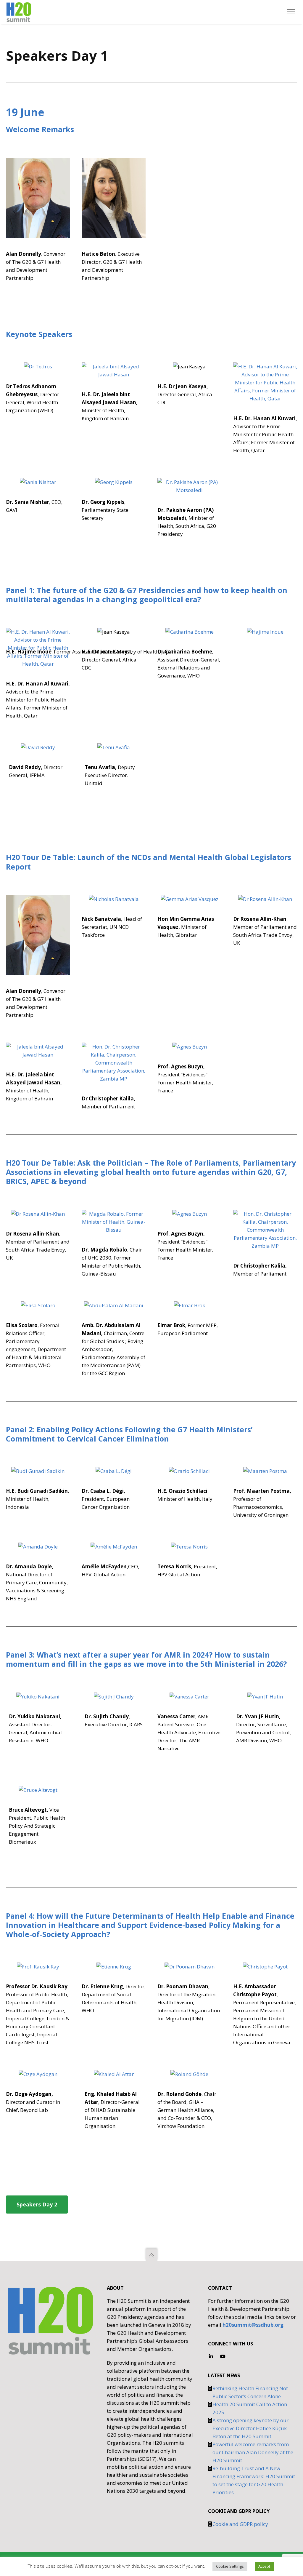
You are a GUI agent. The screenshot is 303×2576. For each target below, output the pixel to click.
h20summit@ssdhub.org (253, 2325)
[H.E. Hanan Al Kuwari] (265, 382)
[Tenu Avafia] (114, 747)
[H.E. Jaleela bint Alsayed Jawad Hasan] (114, 370)
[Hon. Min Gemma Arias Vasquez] (189, 899)
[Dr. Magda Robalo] (114, 1222)
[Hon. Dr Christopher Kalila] (114, 1063)
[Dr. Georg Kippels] (114, 482)
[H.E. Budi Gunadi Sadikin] (38, 1471)
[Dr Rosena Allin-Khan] (265, 899)
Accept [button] (264, 2566)
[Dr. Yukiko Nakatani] (38, 1697)
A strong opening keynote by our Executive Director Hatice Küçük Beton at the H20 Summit (250, 2428)
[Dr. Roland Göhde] (189, 2074)
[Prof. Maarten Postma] (265, 1471)
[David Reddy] (38, 747)
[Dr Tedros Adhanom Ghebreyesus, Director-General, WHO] (38, 198)
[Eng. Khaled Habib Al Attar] (114, 2074)
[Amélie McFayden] (114, 1547)
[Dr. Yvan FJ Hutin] (265, 1697)
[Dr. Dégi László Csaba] (114, 1471)
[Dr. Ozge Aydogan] (38, 2074)
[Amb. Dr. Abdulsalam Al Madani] (114, 1305)
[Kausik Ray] (38, 1967)
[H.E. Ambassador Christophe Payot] (265, 1967)
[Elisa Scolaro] (38, 1305)
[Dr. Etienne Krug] (114, 1967)
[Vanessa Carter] (189, 1697)
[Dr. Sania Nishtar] (38, 482)
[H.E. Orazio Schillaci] (189, 1471)
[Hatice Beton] (114, 198)
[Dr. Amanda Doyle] (38, 1547)
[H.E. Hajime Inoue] (265, 632)
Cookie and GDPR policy (240, 2524)
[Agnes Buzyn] (189, 1047)
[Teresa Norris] (189, 1547)
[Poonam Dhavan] (189, 1967)
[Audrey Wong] (114, 1697)
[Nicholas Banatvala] (114, 899)
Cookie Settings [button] (230, 2566)
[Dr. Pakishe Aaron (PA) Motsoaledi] (189, 486)
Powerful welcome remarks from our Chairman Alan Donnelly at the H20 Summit (253, 2452)
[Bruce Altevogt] (38, 1790)
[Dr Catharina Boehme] (189, 632)
